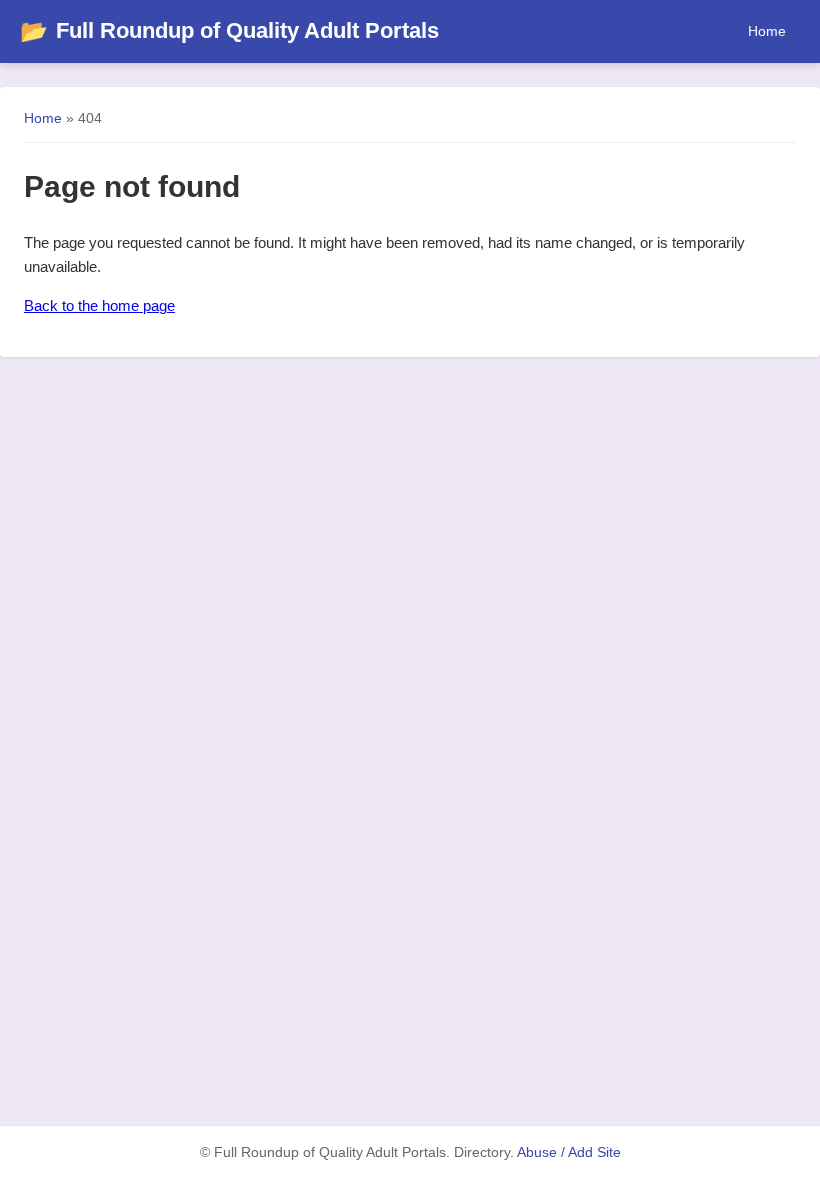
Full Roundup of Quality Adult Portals (229, 30)
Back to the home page (99, 305)
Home (767, 31)
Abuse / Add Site (569, 1152)
